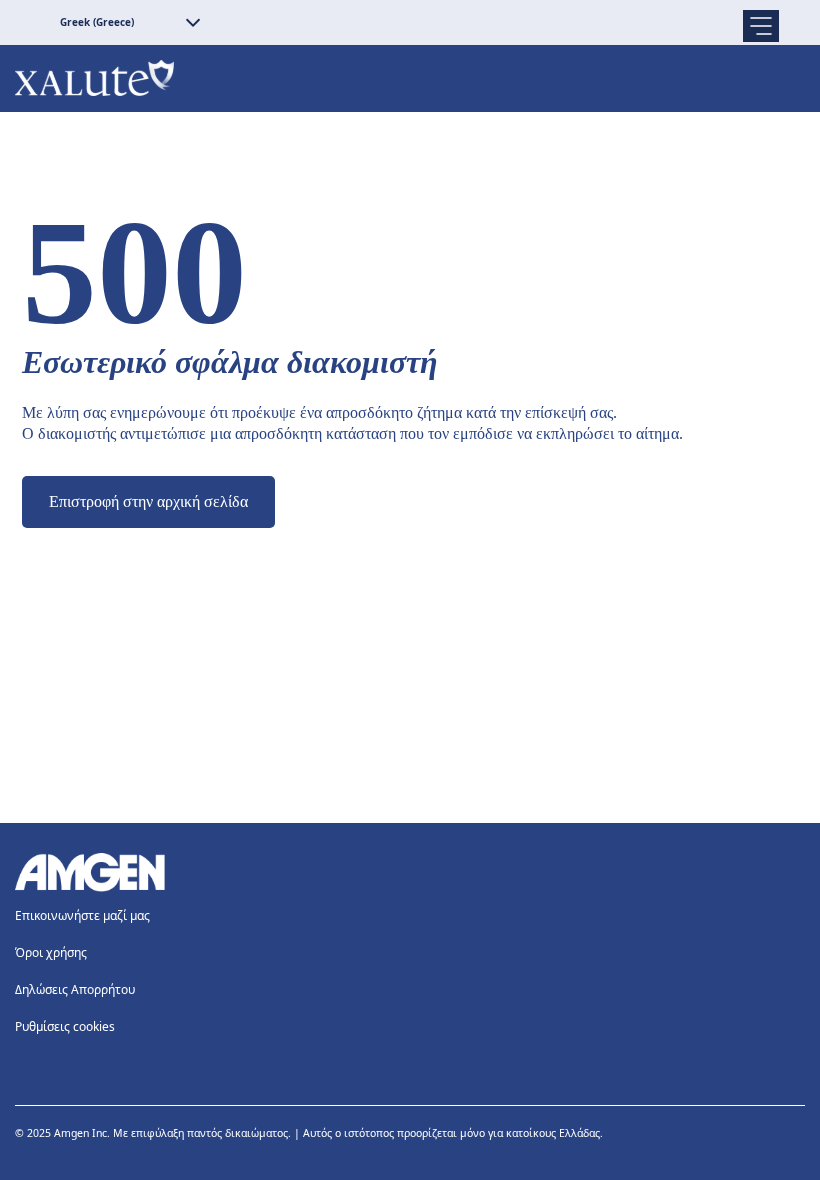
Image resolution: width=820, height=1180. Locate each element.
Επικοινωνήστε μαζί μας (82, 915)
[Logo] (410, 872)
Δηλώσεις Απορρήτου (75, 989)
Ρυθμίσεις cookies (65, 1026)
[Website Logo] (410, 78)
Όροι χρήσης (51, 952)
